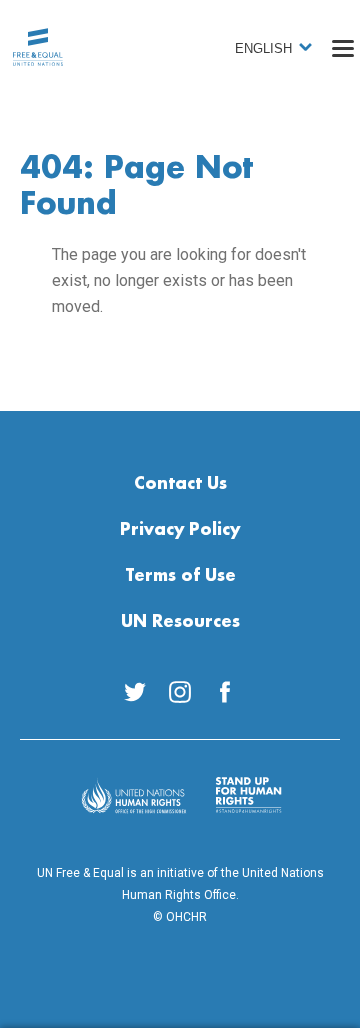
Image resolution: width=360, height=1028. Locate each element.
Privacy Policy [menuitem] (180, 530)
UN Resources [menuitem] (180, 622)
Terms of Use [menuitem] (180, 576)
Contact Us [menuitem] (180, 484)
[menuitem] (135, 692)
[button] (343, 48)
